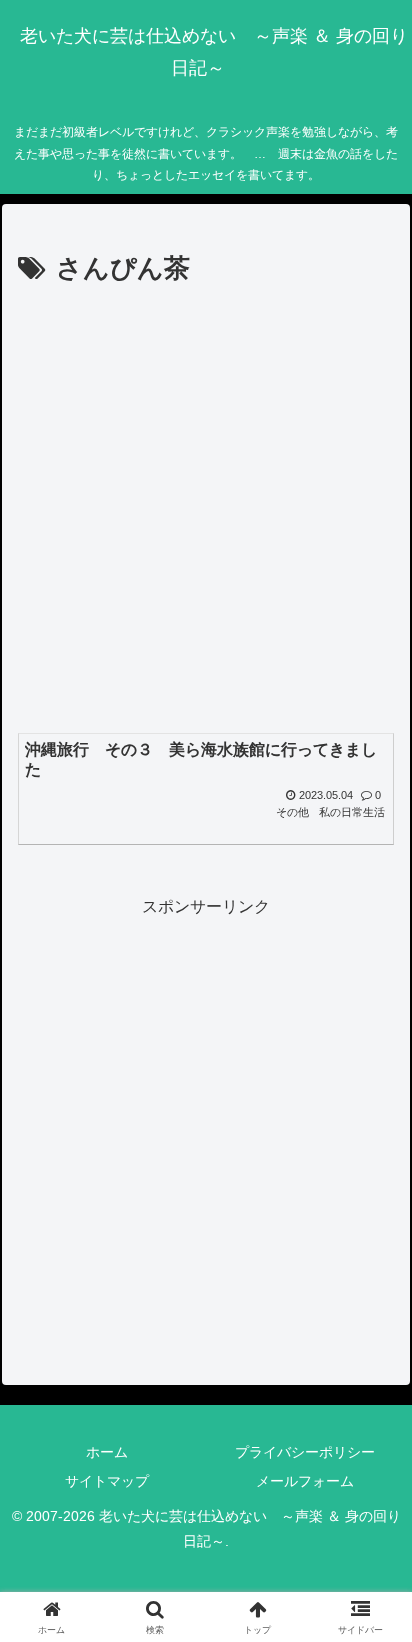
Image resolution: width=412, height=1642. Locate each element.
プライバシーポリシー (305, 1452)
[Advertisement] (206, 508)
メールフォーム (305, 1481)
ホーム (107, 1452)
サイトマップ (107, 1481)
